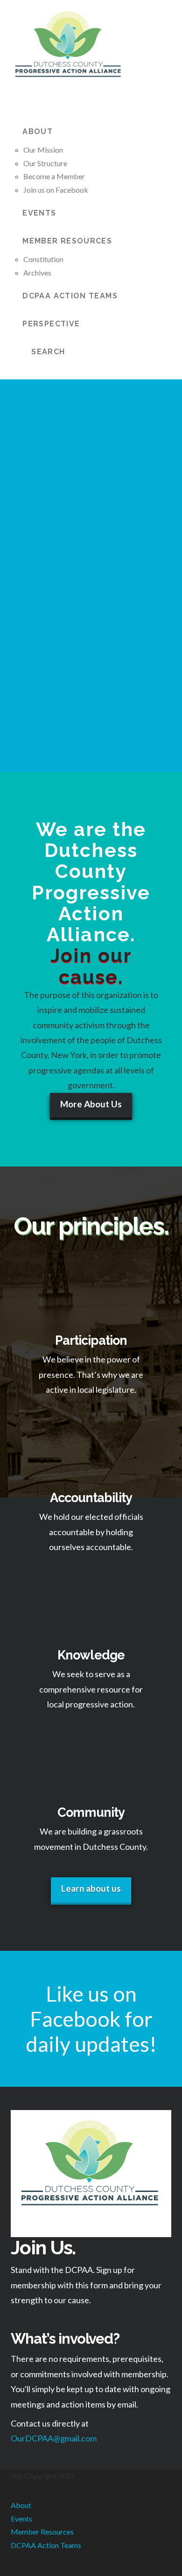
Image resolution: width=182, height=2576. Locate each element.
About (21, 2505)
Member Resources (42, 2532)
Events (21, 2519)
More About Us (91, 1104)
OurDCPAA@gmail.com (54, 2438)
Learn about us (91, 1888)
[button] (16, 102)
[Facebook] (14, 2572)
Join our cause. (91, 966)
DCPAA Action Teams (46, 2545)
